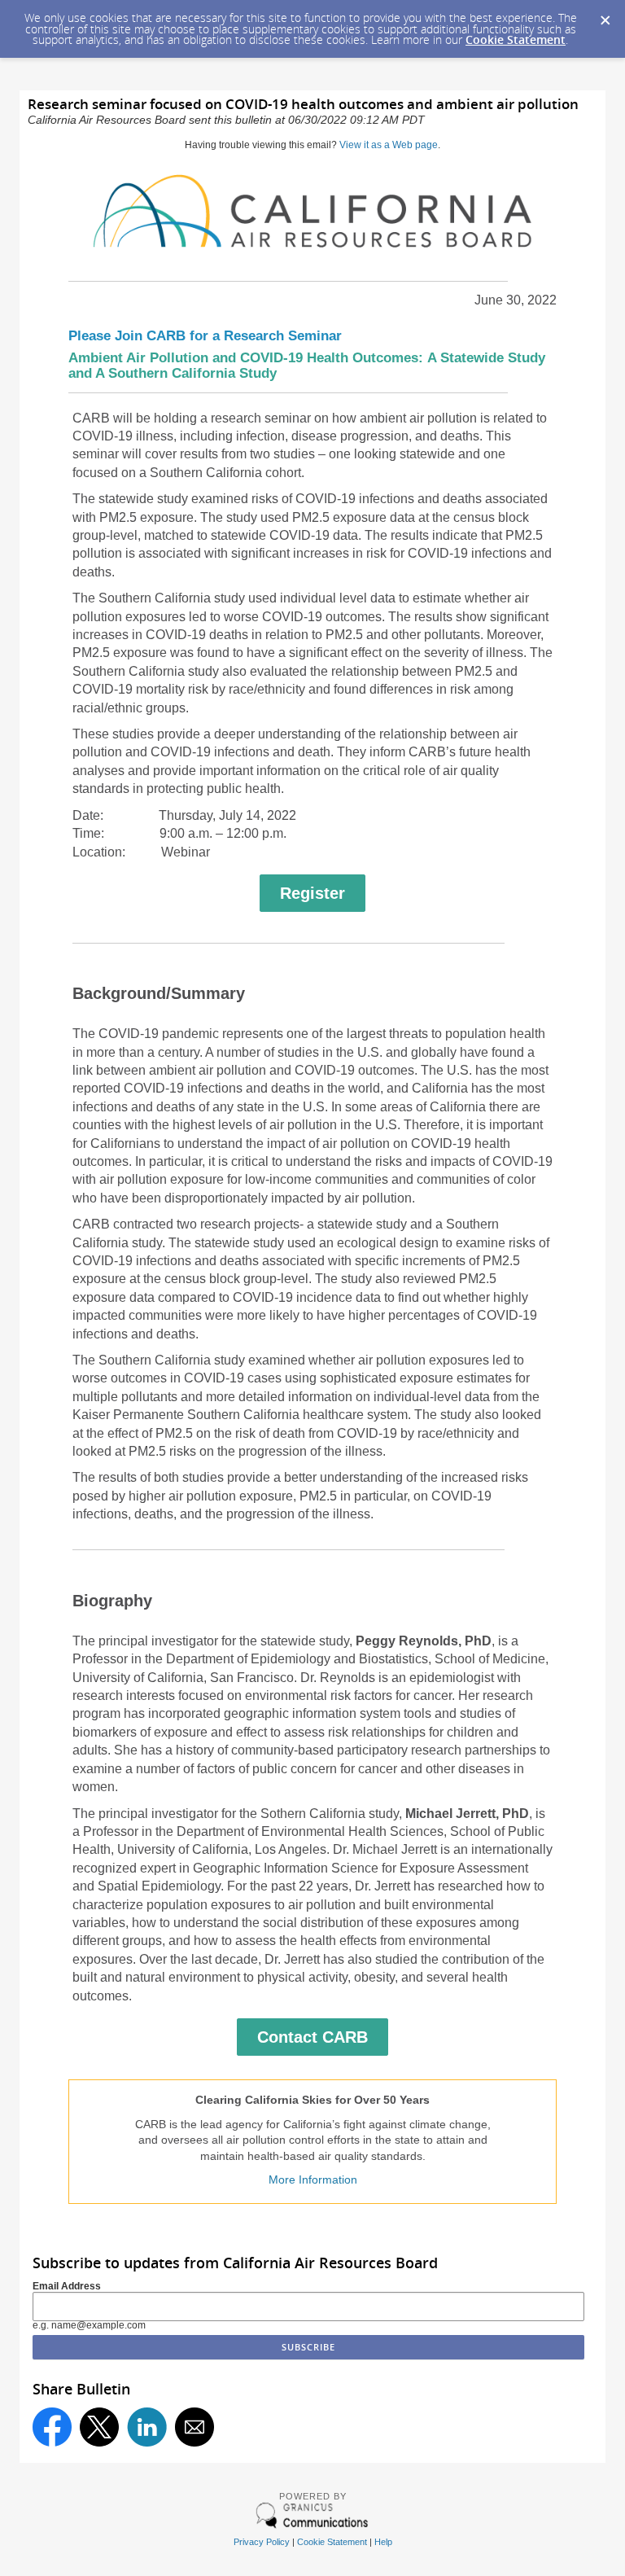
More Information (313, 2180)
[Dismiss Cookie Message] (605, 15)
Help (383, 2542)
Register (312, 893)
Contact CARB (312, 2037)
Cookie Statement (516, 39)
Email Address (67, 2286)
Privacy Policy (262, 2542)
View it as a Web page (389, 145)
